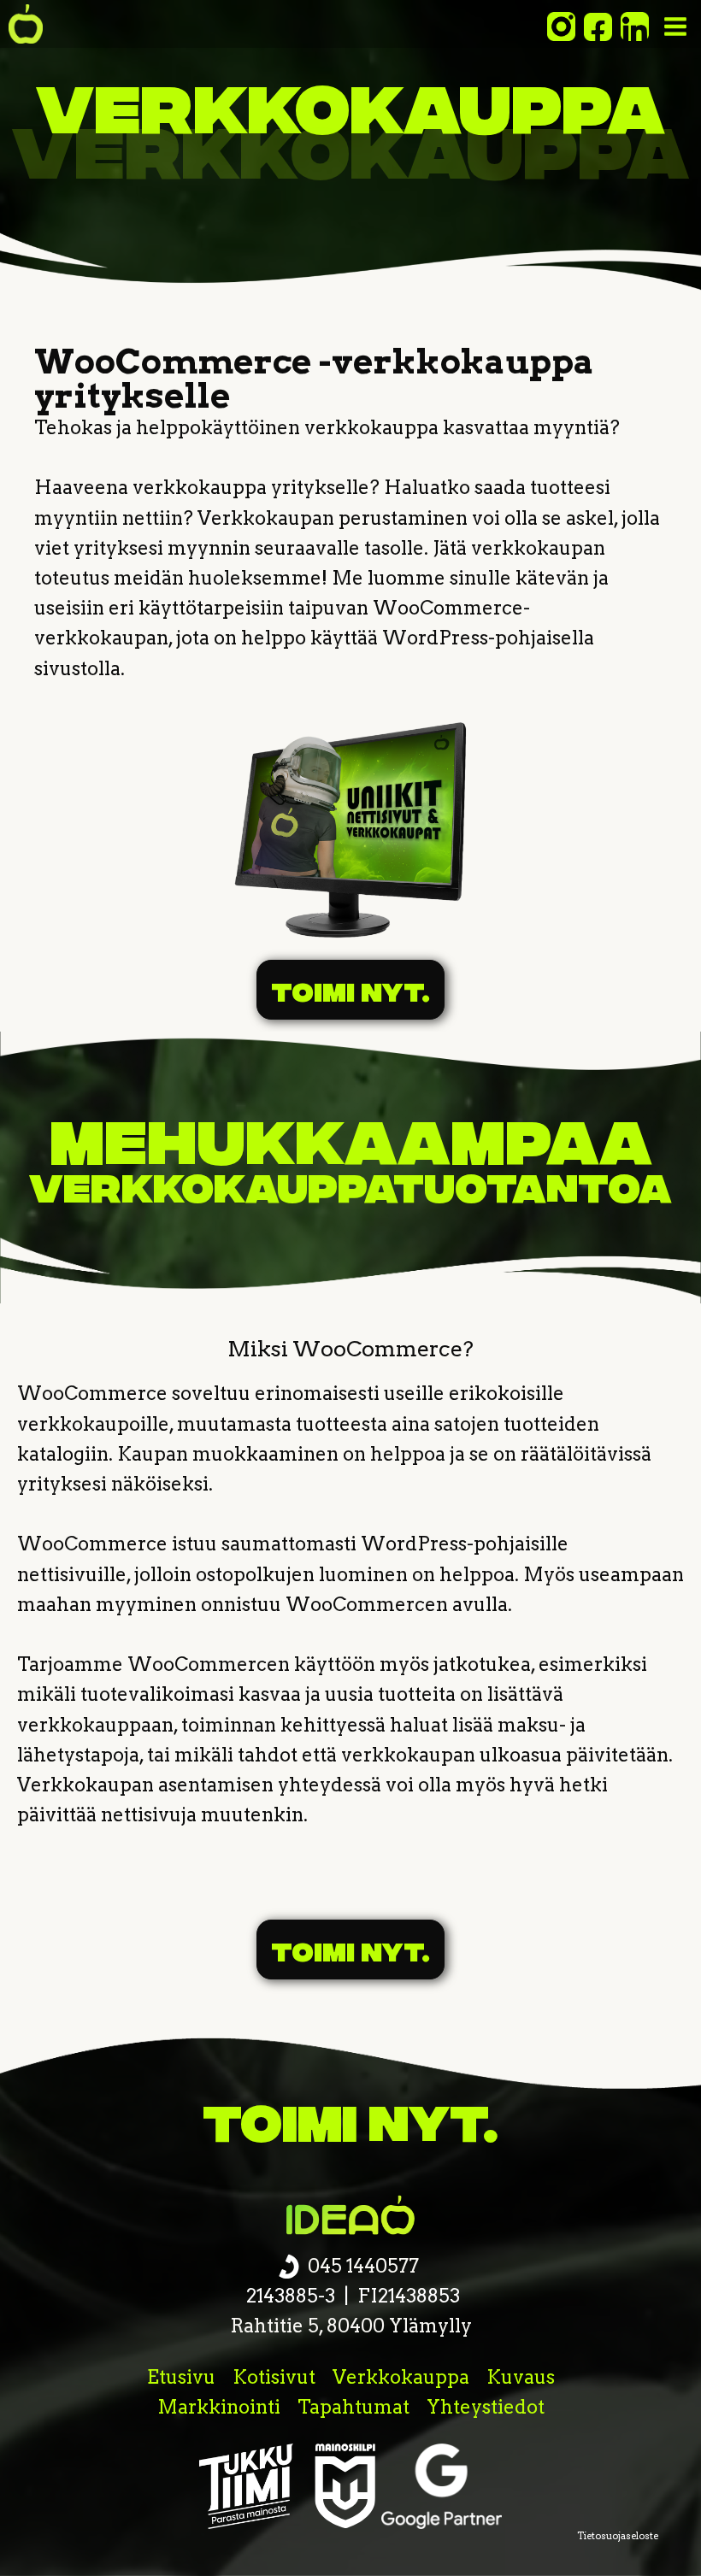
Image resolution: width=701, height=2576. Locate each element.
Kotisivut (274, 2377)
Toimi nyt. (350, 990)
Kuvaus (521, 2377)
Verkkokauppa (401, 2377)
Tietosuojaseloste (618, 2536)
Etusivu (181, 2377)
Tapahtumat (353, 2407)
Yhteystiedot (486, 2407)
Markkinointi (219, 2407)
